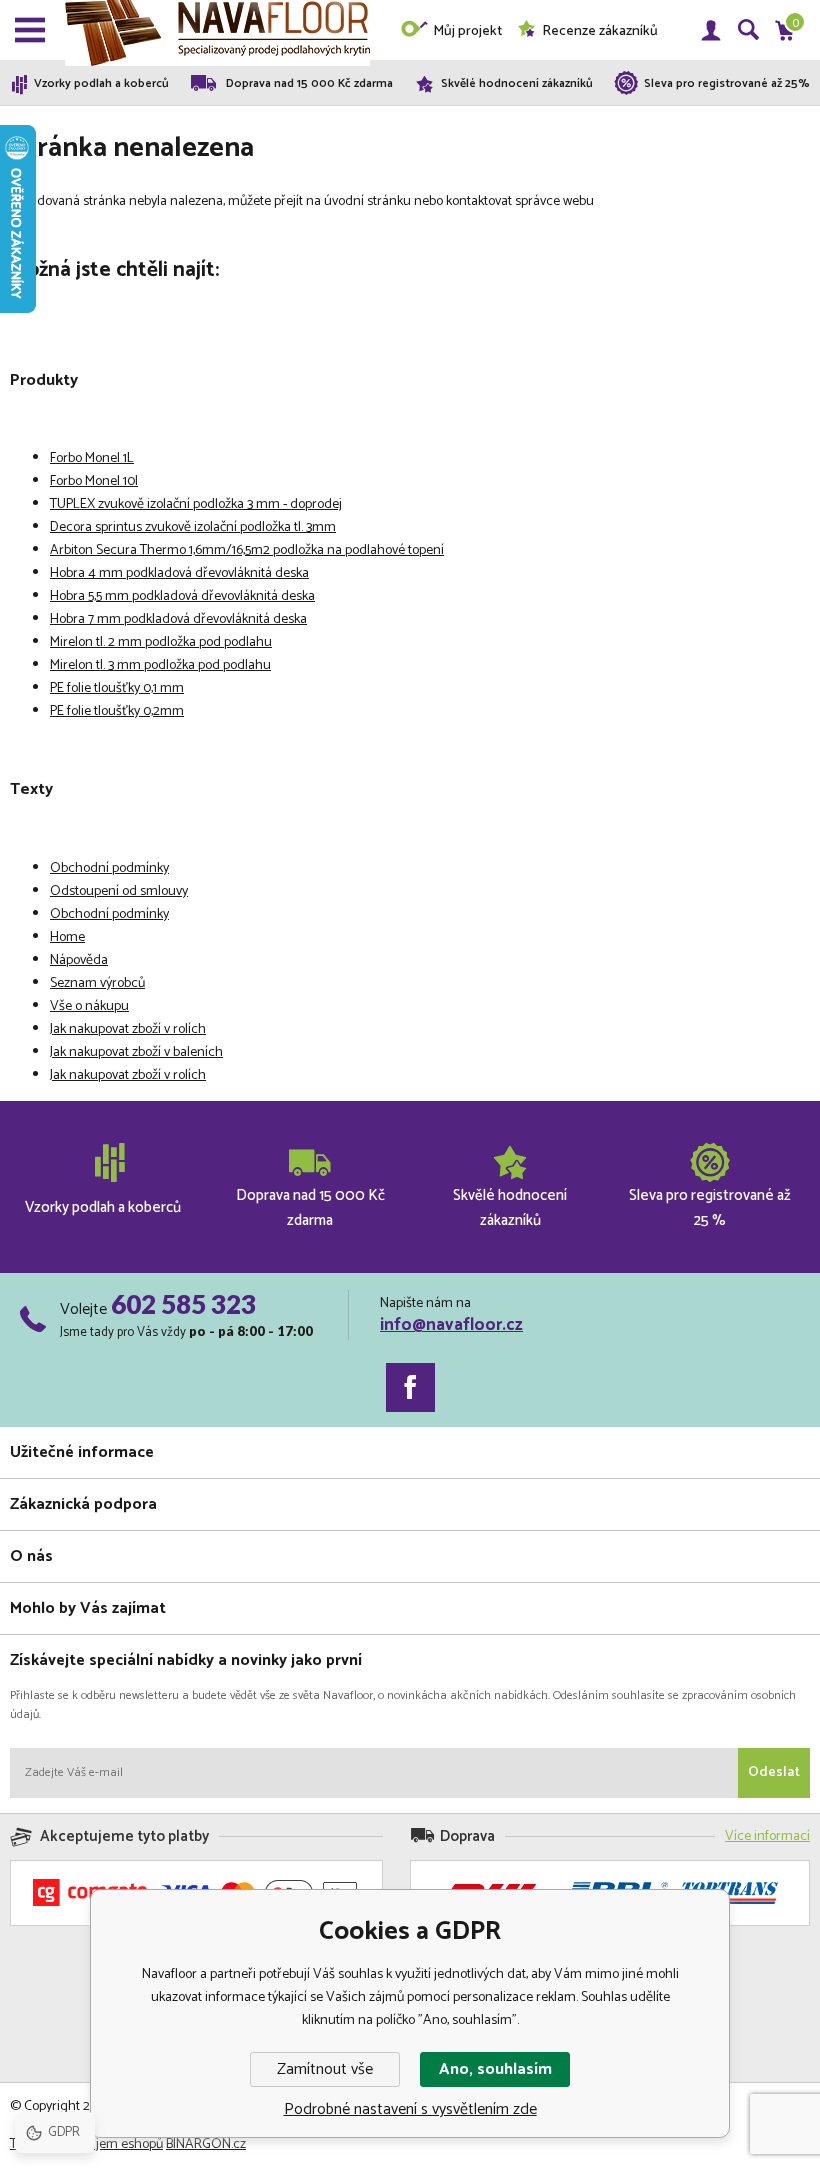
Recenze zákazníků (600, 31)
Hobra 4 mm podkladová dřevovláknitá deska (179, 573)
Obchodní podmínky (109, 868)
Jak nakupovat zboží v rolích (128, 1029)
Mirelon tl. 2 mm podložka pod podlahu (161, 642)
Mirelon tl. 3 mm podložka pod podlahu (160, 665)
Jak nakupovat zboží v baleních (136, 1052)
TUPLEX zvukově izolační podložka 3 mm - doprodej (196, 504)
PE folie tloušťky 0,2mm (117, 711)
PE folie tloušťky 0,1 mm (117, 688)
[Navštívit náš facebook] (410, 1387)
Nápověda (79, 960)
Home (67, 937)
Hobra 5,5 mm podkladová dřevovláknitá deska (182, 596)
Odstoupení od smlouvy (119, 891)
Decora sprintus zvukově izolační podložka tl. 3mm (193, 527)
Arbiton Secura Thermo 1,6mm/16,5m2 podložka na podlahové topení (247, 550)
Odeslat (774, 1772)
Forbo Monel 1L (92, 458)
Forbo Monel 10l (94, 481)
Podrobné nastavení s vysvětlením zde (410, 2109)
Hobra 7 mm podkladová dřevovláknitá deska (178, 619)
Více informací (767, 1836)
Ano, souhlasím (495, 2069)
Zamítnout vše (325, 2069)
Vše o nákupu (89, 1006)
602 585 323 (183, 1304)
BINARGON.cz (206, 2144)
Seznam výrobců (97, 983)
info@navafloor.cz (451, 1325)
